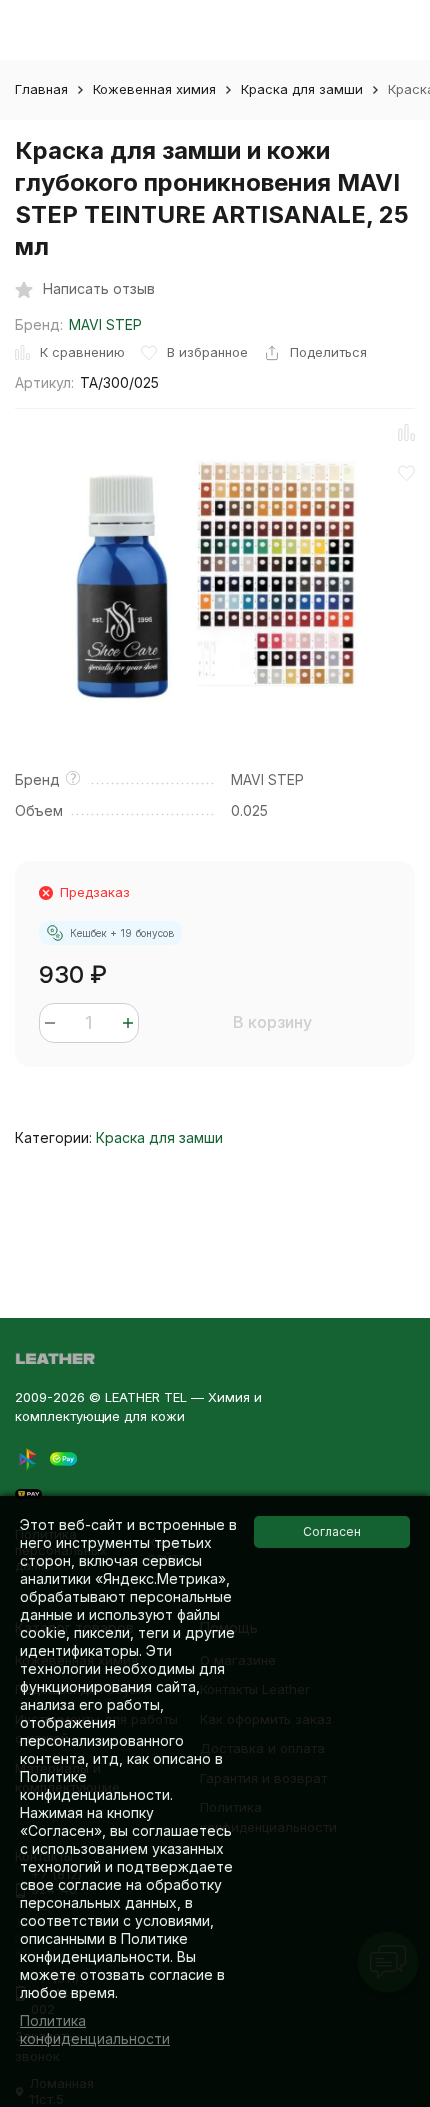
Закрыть (393, 2093)
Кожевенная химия (154, 89)
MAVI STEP (105, 324)
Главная (41, 89)
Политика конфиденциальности (95, 2029)
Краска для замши (302, 89)
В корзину (272, 1022)
